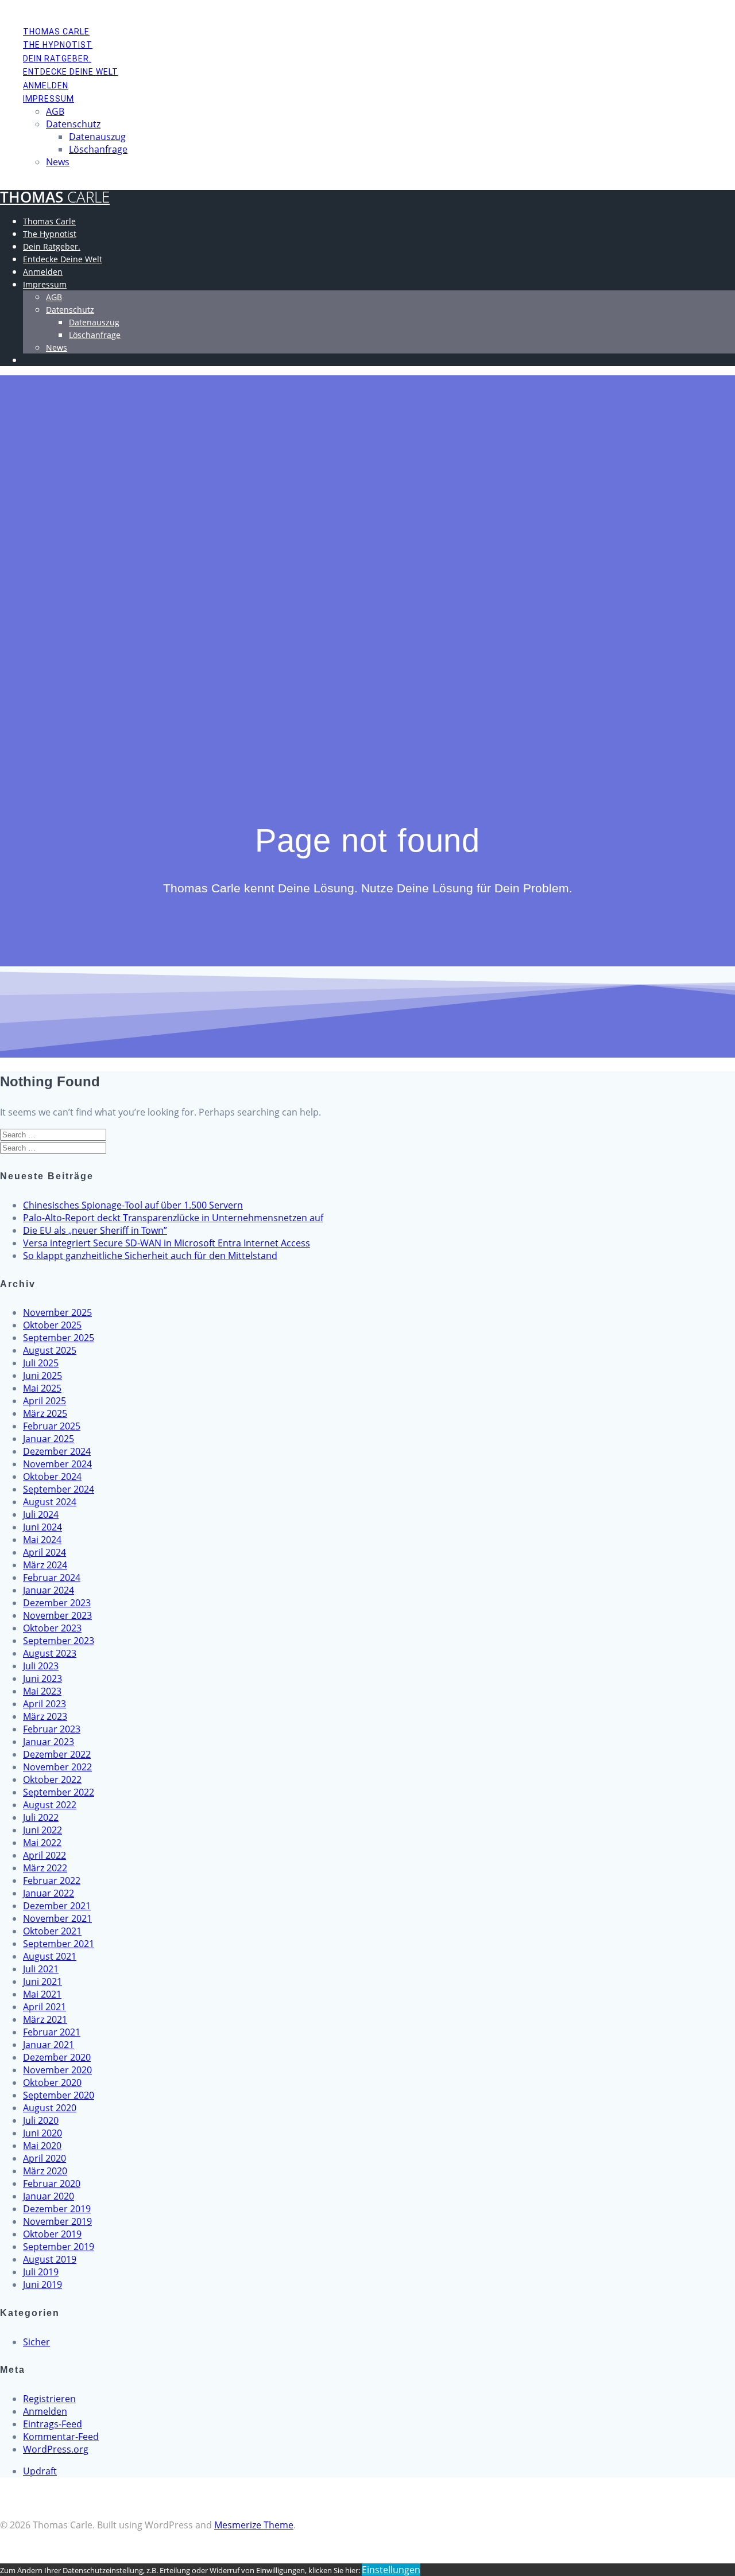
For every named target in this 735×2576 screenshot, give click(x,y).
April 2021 (45, 2007)
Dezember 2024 (57, 1451)
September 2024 (59, 1489)
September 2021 (59, 1944)
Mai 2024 (42, 1540)
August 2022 (50, 1805)
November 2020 (57, 2070)
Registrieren (49, 2399)
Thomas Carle (56, 32)
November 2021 (57, 1918)
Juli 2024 (41, 1514)
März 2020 (45, 2171)
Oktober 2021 (52, 1931)
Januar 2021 (49, 2045)
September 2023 (59, 1641)
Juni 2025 (42, 1376)
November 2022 (57, 1767)
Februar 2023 (52, 1729)
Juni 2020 (42, 2133)
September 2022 (59, 1792)
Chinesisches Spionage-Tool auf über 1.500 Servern (133, 1205)
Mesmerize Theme (254, 2525)
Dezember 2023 (57, 1603)
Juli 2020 (41, 2120)
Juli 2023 (41, 1666)
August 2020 (50, 2108)
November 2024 (57, 1464)
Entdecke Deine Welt (71, 72)
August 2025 (50, 1350)
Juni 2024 (42, 1527)
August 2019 (50, 2259)
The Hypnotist (58, 45)
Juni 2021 (42, 1981)
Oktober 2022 (52, 1780)
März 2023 (45, 1716)
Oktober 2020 (52, 2082)
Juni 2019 (42, 2284)
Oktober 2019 (52, 2234)
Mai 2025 (42, 1388)
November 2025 (57, 1312)
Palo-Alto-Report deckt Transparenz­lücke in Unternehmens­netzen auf (173, 1218)
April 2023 (45, 1704)
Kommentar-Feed (61, 2437)
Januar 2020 (49, 2196)
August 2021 (50, 1956)
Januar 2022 (49, 1893)
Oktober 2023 (52, 1628)
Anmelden (46, 86)
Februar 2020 (52, 2183)
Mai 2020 (42, 2146)
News (58, 162)
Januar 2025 (49, 1439)
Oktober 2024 (52, 1477)
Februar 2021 (52, 2032)
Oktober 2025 (52, 1325)
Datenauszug (97, 137)
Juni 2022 (42, 1830)
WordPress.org (56, 2449)
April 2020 (45, 2158)
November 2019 (57, 2221)
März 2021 (45, 2019)
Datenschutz (73, 124)
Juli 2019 (41, 2272)
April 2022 (45, 1855)
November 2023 (57, 1615)
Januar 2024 (49, 1590)
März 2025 (45, 1413)
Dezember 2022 (57, 1754)
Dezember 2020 (57, 2057)
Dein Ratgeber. (57, 59)
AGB (55, 111)
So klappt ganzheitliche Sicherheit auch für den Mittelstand (150, 1256)
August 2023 (50, 1653)
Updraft (40, 2471)
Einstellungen (391, 2570)
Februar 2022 (52, 1880)
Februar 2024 (52, 1578)
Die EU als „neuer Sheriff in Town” (95, 1230)
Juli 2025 (41, 1363)
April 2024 (45, 1552)
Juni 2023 (42, 1679)
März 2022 (45, 1868)
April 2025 (45, 1401)
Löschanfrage (98, 149)
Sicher (36, 2342)
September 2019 (59, 2247)
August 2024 (50, 1502)
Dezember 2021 (57, 1906)
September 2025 (59, 1338)
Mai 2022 (42, 1843)
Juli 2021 (41, 1969)
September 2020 (59, 2095)
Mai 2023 (42, 1691)
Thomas (55, 197)
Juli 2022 (41, 1817)
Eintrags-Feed (53, 2424)
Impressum (49, 99)
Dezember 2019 (57, 2209)
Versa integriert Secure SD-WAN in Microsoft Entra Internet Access (167, 1243)
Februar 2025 (52, 1426)
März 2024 (45, 1565)
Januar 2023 (49, 1742)
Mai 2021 (42, 1994)
